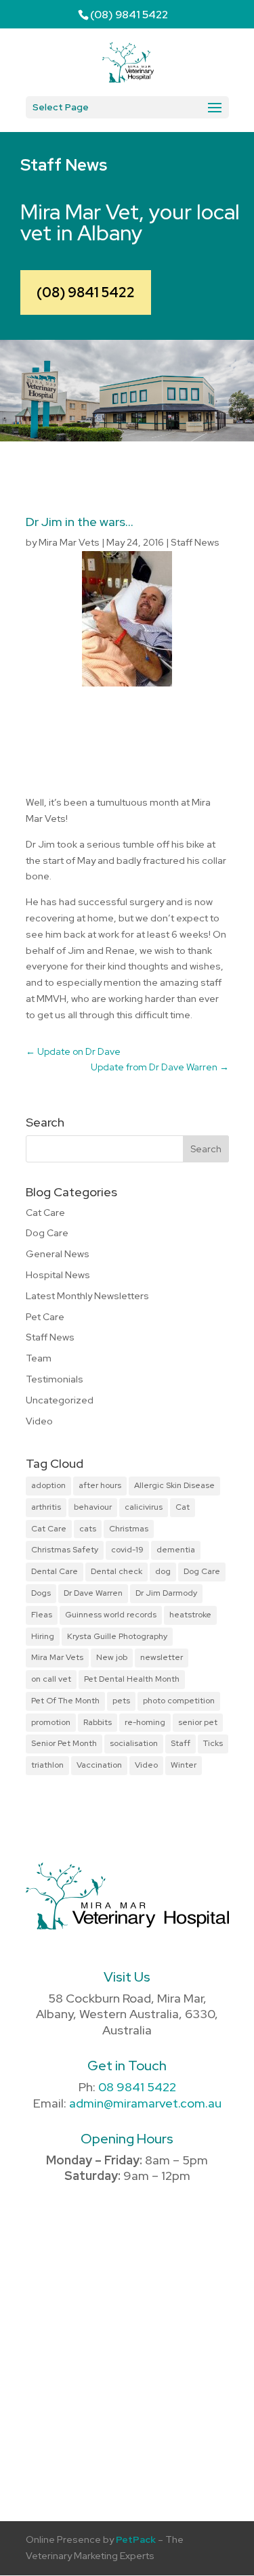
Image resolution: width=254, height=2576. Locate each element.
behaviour (93, 1507)
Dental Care (55, 1571)
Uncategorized (60, 1400)
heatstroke (190, 1615)
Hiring (43, 1636)
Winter (184, 1765)
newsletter (162, 1657)
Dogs (41, 1593)
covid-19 (127, 1550)
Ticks (213, 1743)
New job (112, 1657)
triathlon (47, 1765)
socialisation (134, 1743)
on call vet (51, 1679)
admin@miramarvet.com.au (145, 2103)
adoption (48, 1485)
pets (121, 1701)
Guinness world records (111, 1615)
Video (39, 1421)
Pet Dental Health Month (132, 1679)
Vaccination (99, 1765)
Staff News (195, 542)
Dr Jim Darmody (166, 1593)
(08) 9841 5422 (86, 292)
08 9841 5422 (137, 2087)
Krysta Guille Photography (117, 1636)
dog (163, 1571)
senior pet (198, 1722)
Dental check (117, 1571)
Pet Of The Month (65, 1701)
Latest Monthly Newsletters (87, 1296)
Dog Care (47, 1233)
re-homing (145, 1722)
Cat (183, 1507)
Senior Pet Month (64, 1743)
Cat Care (45, 1213)
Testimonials (55, 1379)
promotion (51, 1722)
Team (39, 1358)
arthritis (46, 1507)
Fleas (42, 1615)
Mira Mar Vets (69, 542)
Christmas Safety (65, 1550)
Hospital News (58, 1275)
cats (88, 1529)
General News (58, 1254)
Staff (181, 1743)
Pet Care (45, 1317)
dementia (176, 1550)
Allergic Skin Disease (174, 1485)
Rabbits (98, 1722)
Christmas (129, 1529)
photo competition (179, 1701)
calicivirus (144, 1507)
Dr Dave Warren (93, 1593)
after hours (100, 1485)
